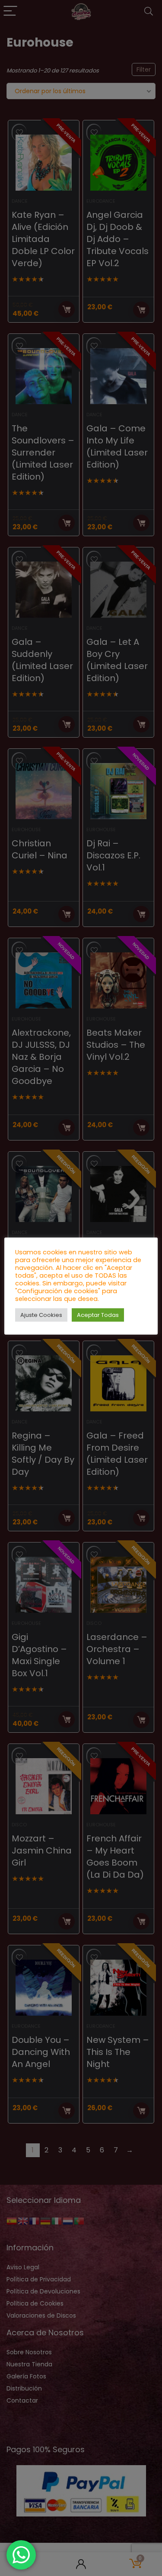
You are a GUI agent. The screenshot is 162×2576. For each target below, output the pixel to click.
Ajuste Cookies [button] (41, 1315)
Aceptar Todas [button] (98, 1315)
